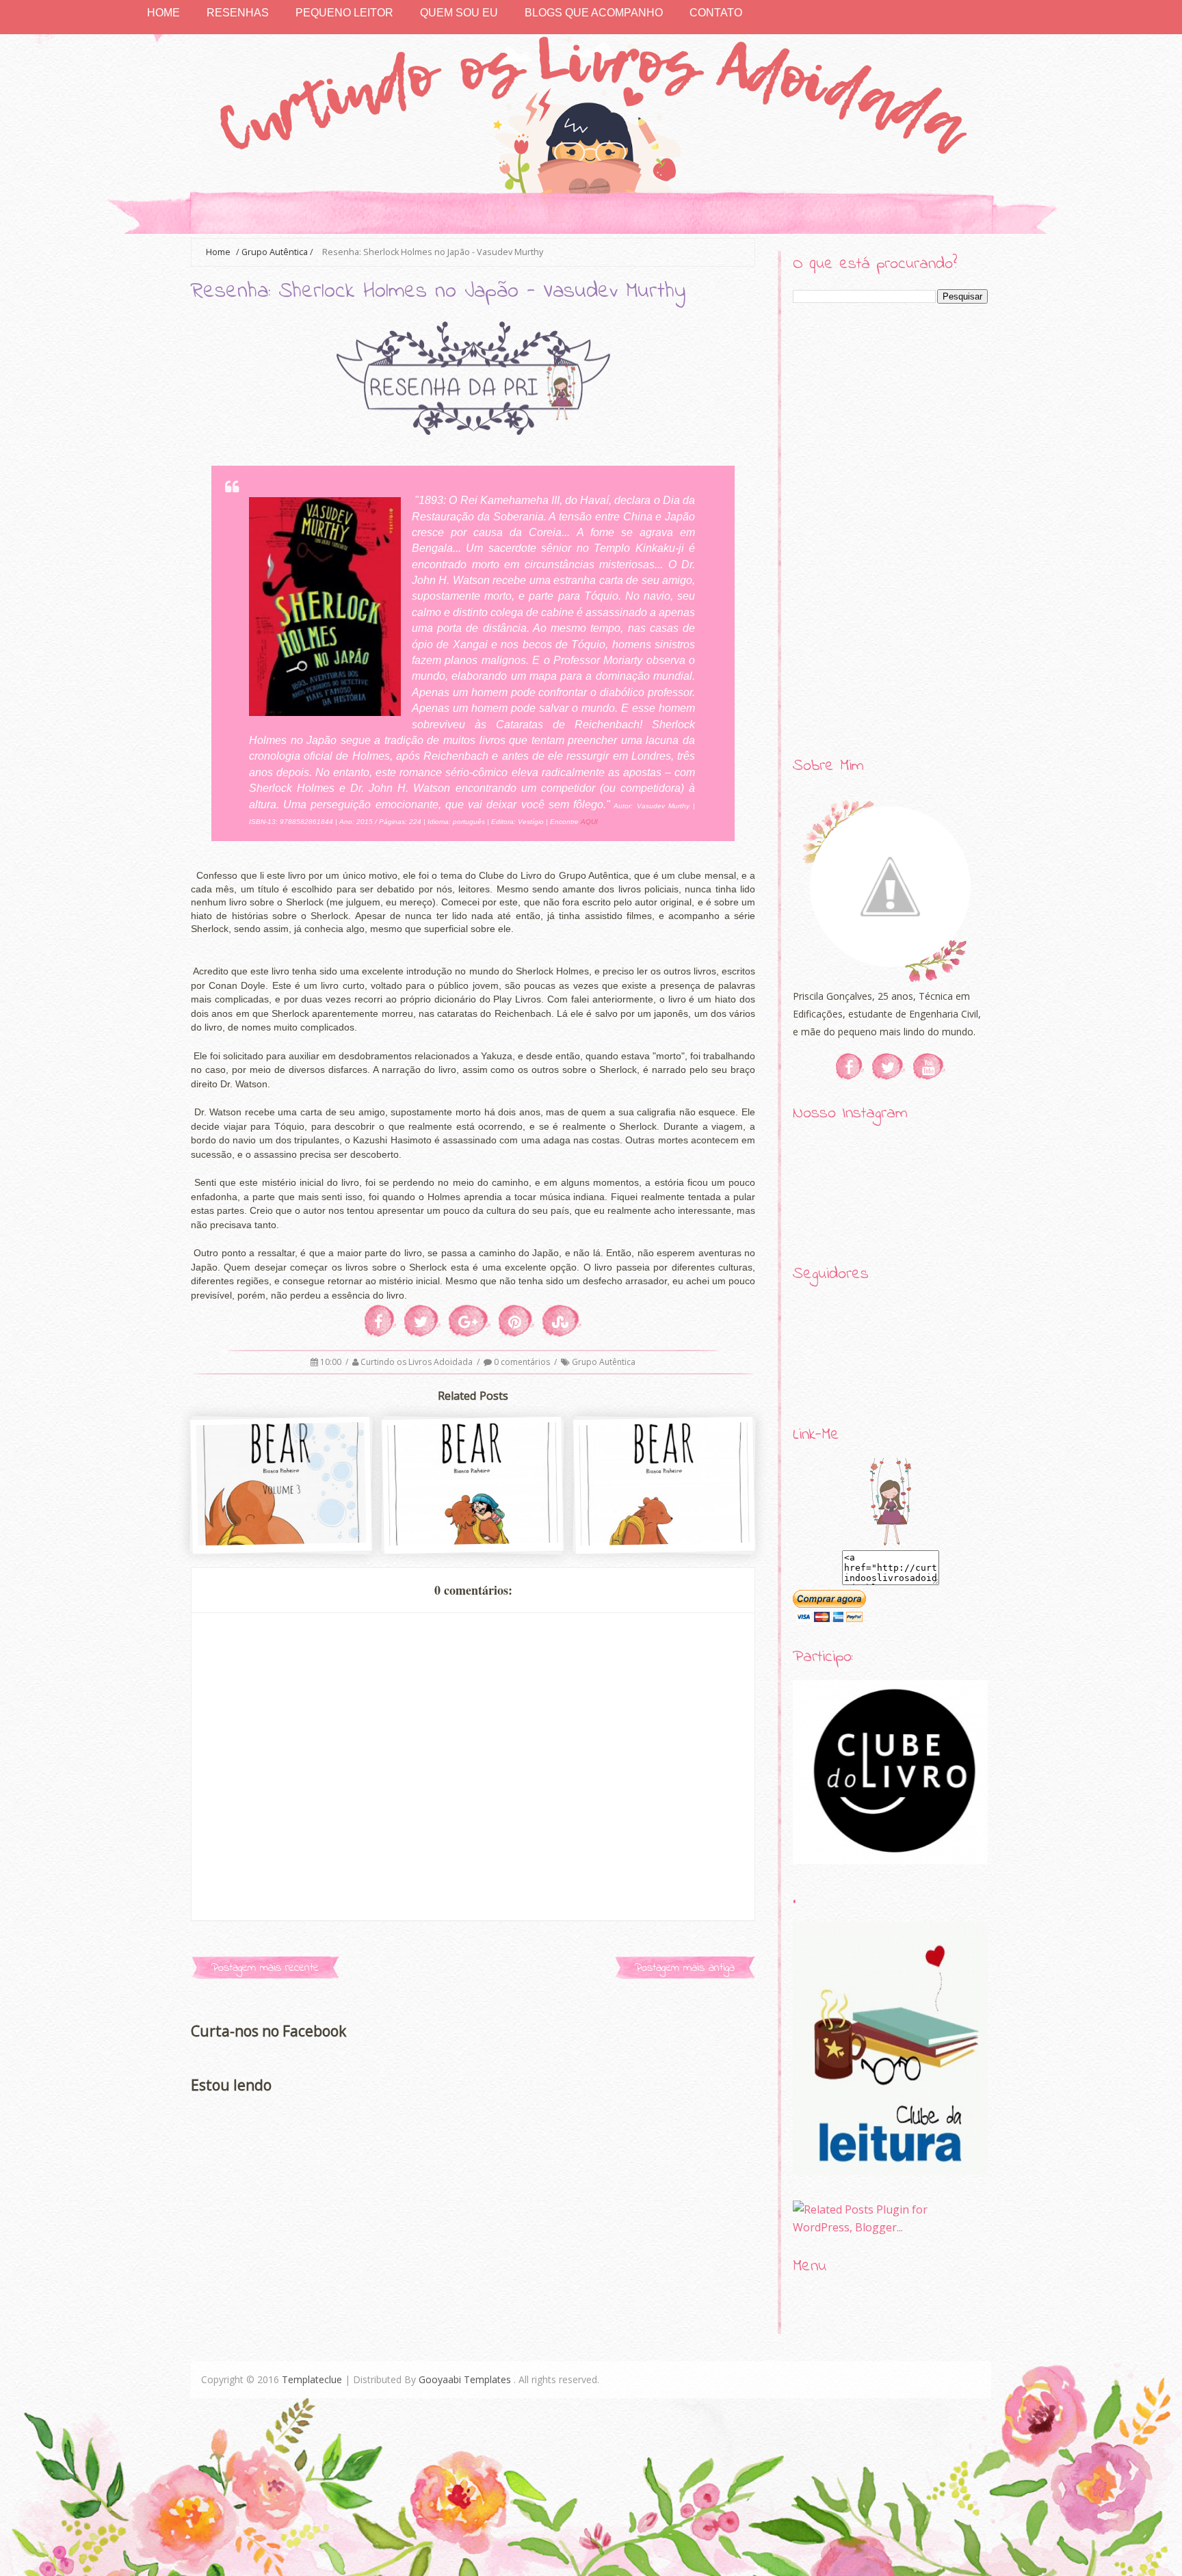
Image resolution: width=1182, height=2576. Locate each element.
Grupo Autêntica (275, 252)
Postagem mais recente (265, 1968)
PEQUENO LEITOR (344, 13)
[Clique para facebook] (850, 1067)
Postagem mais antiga (685, 1968)
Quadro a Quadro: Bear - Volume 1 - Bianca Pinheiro (665, 1523)
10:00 (332, 1362)
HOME (163, 13)
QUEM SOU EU (459, 13)
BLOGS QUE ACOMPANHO (594, 13)
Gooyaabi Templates (465, 2379)
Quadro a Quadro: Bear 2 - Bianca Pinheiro (474, 1523)
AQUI (589, 822)
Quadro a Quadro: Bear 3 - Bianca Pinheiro (283, 1523)
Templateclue (312, 2379)
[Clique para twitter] (889, 1067)
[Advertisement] (890, 531)
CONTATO (716, 13)
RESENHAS (238, 13)
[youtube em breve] (929, 1067)
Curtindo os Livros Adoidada (418, 1362)
